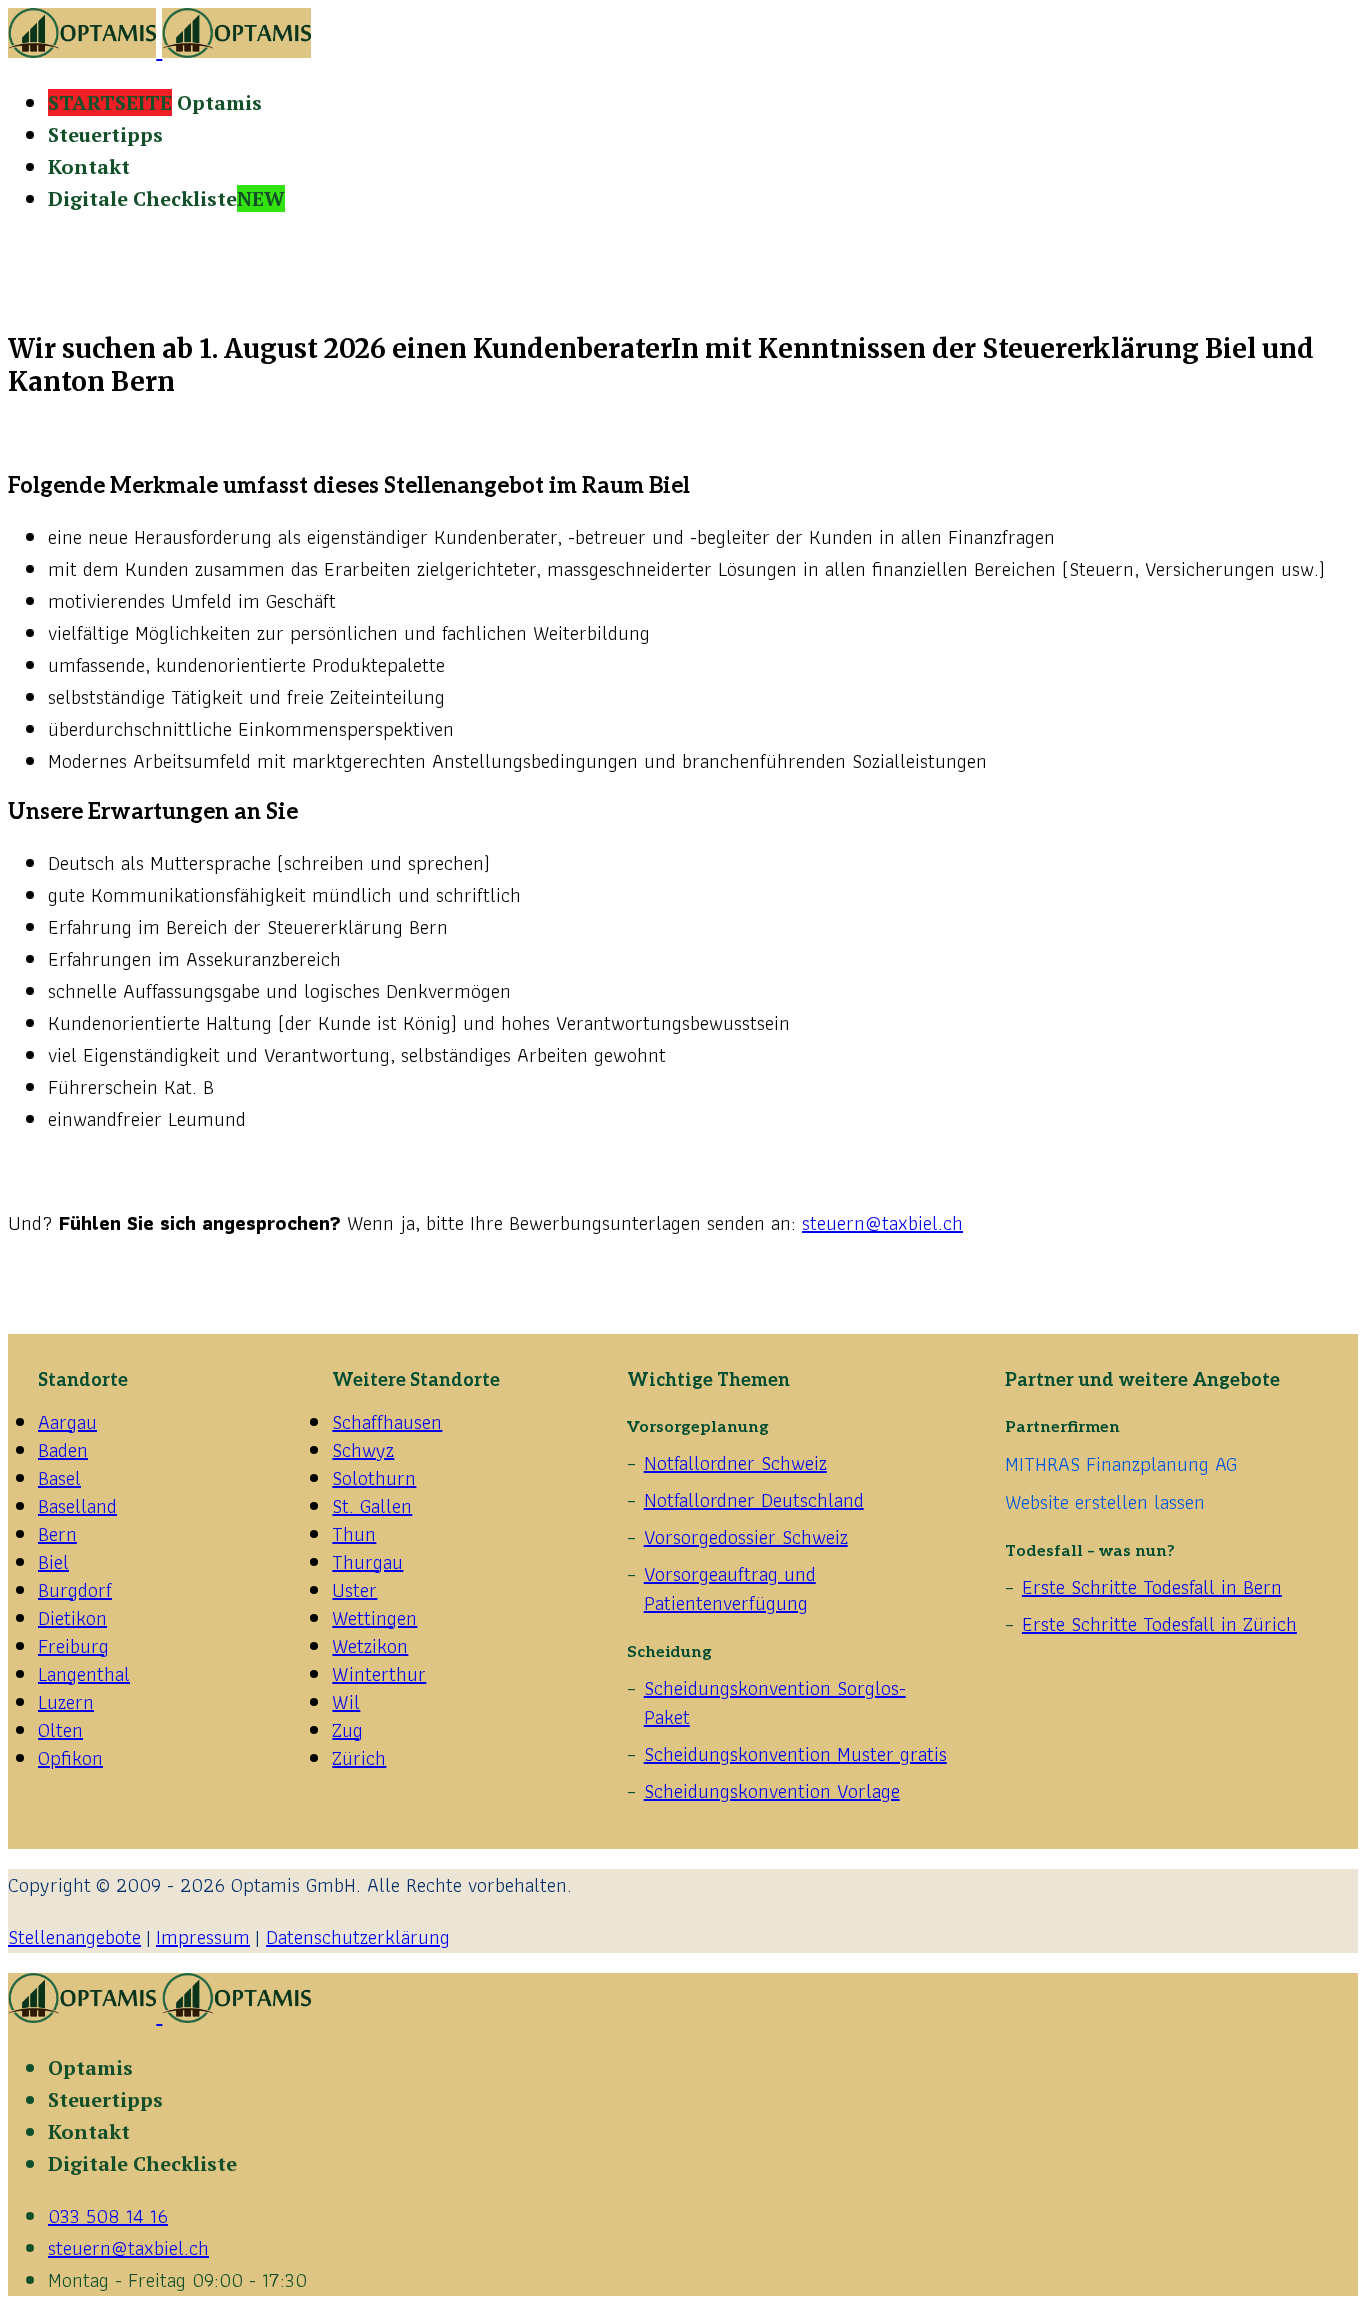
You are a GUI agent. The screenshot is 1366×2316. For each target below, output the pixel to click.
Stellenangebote (74, 1937)
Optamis (155, 102)
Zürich (359, 1758)
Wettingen (374, 1618)
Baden (63, 1450)
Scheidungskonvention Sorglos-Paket (775, 1702)
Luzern (66, 1702)
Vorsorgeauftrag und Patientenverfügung (730, 1588)
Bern (57, 1534)
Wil (346, 1702)
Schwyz (363, 1450)
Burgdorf (75, 1590)
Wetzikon (370, 1646)
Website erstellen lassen (1105, 1502)
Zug (347, 1730)
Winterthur (379, 1674)
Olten (60, 1730)
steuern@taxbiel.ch (882, 1223)
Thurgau (367, 1562)
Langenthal (84, 1674)
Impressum (203, 1937)
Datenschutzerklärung (358, 1937)
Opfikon (70, 1758)
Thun (354, 1534)
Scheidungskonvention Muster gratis (795, 1754)
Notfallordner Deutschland (754, 1500)
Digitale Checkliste (166, 198)
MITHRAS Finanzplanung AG (1121, 1464)
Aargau (67, 1422)
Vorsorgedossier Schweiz (746, 1537)
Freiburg (73, 1646)
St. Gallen (372, 1506)
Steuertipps (105, 134)
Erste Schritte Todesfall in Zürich (1159, 1624)
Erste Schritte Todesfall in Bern (1152, 1587)
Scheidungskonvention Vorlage (772, 1791)
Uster (354, 1590)
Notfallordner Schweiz (735, 1463)
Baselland (77, 1506)
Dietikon (72, 1618)
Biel (53, 1562)
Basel (59, 1478)
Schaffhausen (387, 1422)
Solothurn (374, 1478)
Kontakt (89, 166)
